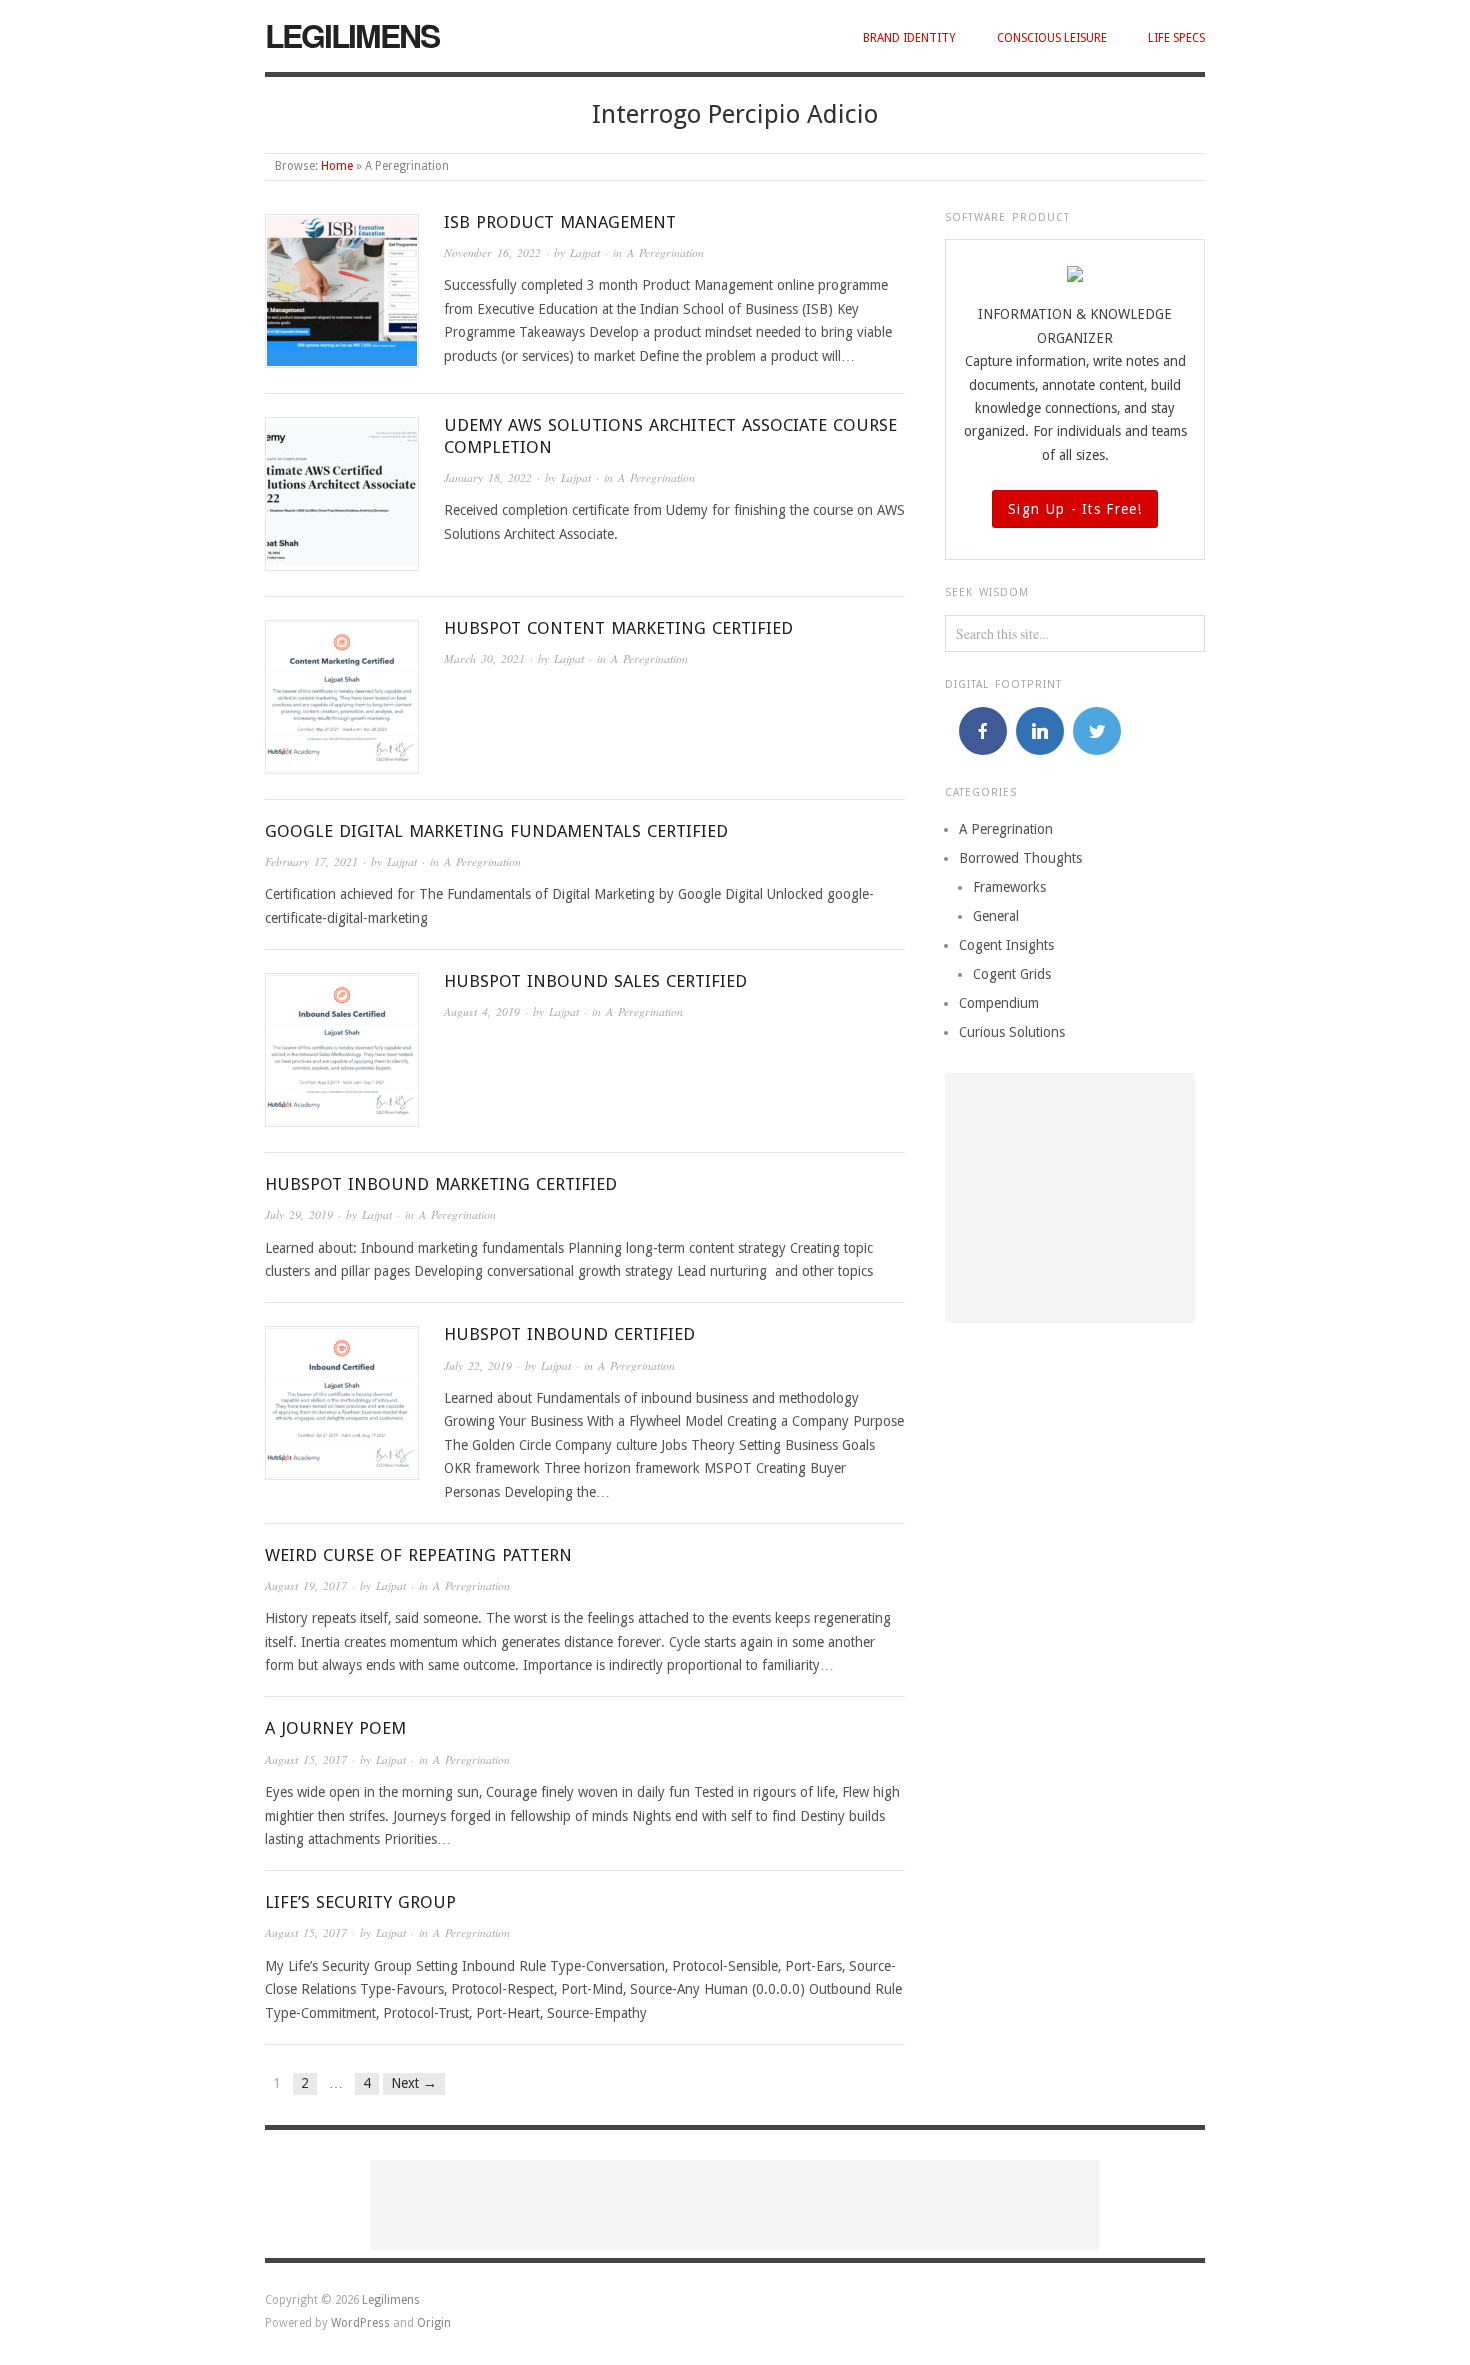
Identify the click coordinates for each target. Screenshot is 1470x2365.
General (996, 916)
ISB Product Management (560, 222)
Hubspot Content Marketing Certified (618, 628)
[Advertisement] (1070, 1198)
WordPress (360, 2323)
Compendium (999, 1003)
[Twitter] (1097, 731)
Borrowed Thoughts (1020, 858)
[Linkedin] (1040, 731)
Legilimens (352, 35)
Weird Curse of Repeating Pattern (418, 1555)
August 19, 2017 (306, 1585)
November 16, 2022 (492, 252)
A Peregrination (665, 252)
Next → (414, 2083)
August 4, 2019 (482, 1011)
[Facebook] (983, 731)
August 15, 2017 (306, 1759)
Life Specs (1176, 38)
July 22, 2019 (478, 1365)
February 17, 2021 (311, 861)
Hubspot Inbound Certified (569, 1334)
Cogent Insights (1006, 945)
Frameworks (1009, 887)
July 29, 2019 (299, 1214)
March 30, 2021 (484, 658)
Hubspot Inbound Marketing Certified (441, 1184)
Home (337, 166)
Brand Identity (909, 38)
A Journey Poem (335, 1728)
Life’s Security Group (360, 1902)
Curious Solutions (1012, 1032)
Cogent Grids (1012, 974)
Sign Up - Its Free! (1075, 509)
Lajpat (585, 252)
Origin (434, 2323)
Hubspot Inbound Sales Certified (595, 981)
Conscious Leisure (1052, 38)
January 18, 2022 (488, 477)
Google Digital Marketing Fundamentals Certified (496, 831)
